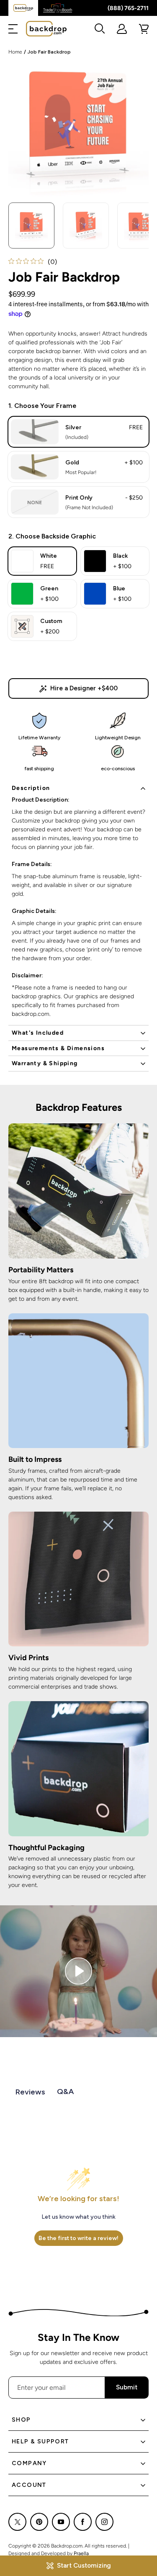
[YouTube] (61, 2522)
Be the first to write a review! (78, 2238)
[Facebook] (83, 2522)
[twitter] (17, 2522)
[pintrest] (39, 2522)
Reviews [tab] (30, 2092)
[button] (13, 29)
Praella (81, 2553)
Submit (127, 2387)
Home (15, 52)
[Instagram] (104, 2522)
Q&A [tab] (66, 2092)
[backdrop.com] (46, 29)
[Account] (122, 29)
